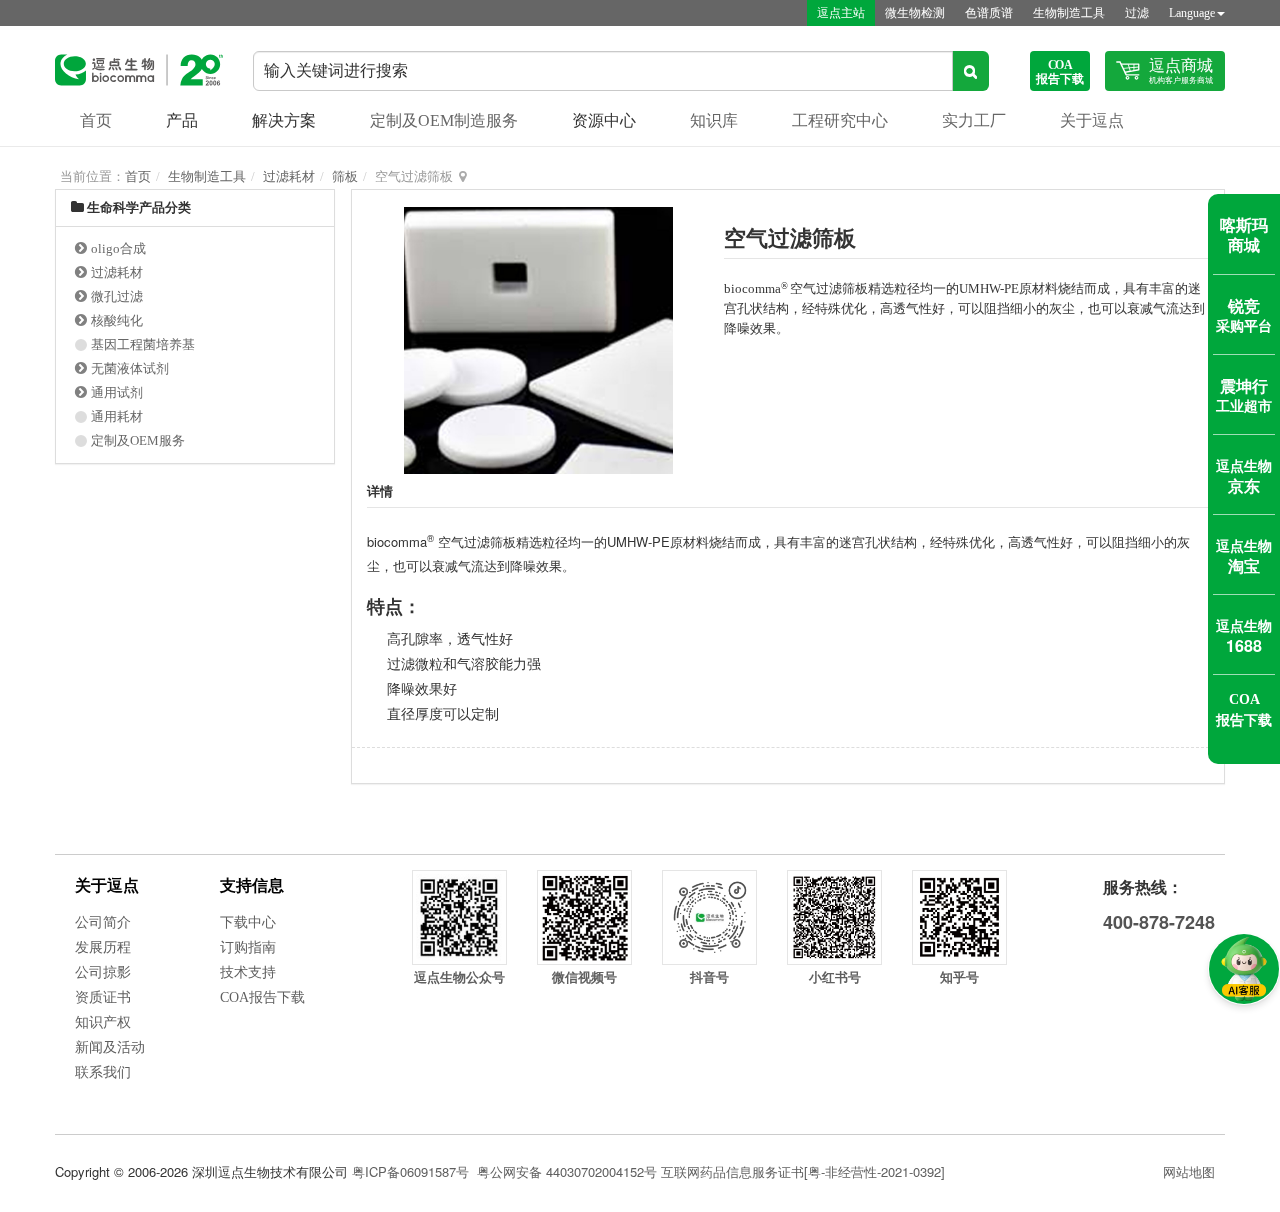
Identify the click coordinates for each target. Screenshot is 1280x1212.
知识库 (714, 120)
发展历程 (103, 947)
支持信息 (252, 885)
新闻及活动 (110, 1047)
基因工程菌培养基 (143, 344)
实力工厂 (974, 120)
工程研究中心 (840, 120)
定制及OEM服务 (138, 440)
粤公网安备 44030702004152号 (567, 1171)
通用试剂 (117, 392)
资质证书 (103, 997)
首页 (96, 120)
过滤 (1137, 13)
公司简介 (103, 922)
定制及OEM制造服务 (444, 120)
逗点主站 (841, 13)
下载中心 (248, 922)
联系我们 (103, 1072)
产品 (182, 120)
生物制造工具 (1069, 13)
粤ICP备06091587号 (410, 1171)
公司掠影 (103, 972)
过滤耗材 (289, 176)
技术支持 (248, 972)
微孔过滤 (117, 296)
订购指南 (248, 947)
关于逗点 (1092, 120)
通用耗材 (117, 416)
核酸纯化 (117, 320)
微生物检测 (915, 13)
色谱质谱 (989, 13)
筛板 (345, 176)
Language (1192, 13)
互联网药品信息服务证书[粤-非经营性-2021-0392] (803, 1171)
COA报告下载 (262, 997)
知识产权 (103, 1022)
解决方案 (284, 120)
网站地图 (1189, 1171)
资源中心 (604, 120)
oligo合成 (118, 248)
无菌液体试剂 (130, 368)
